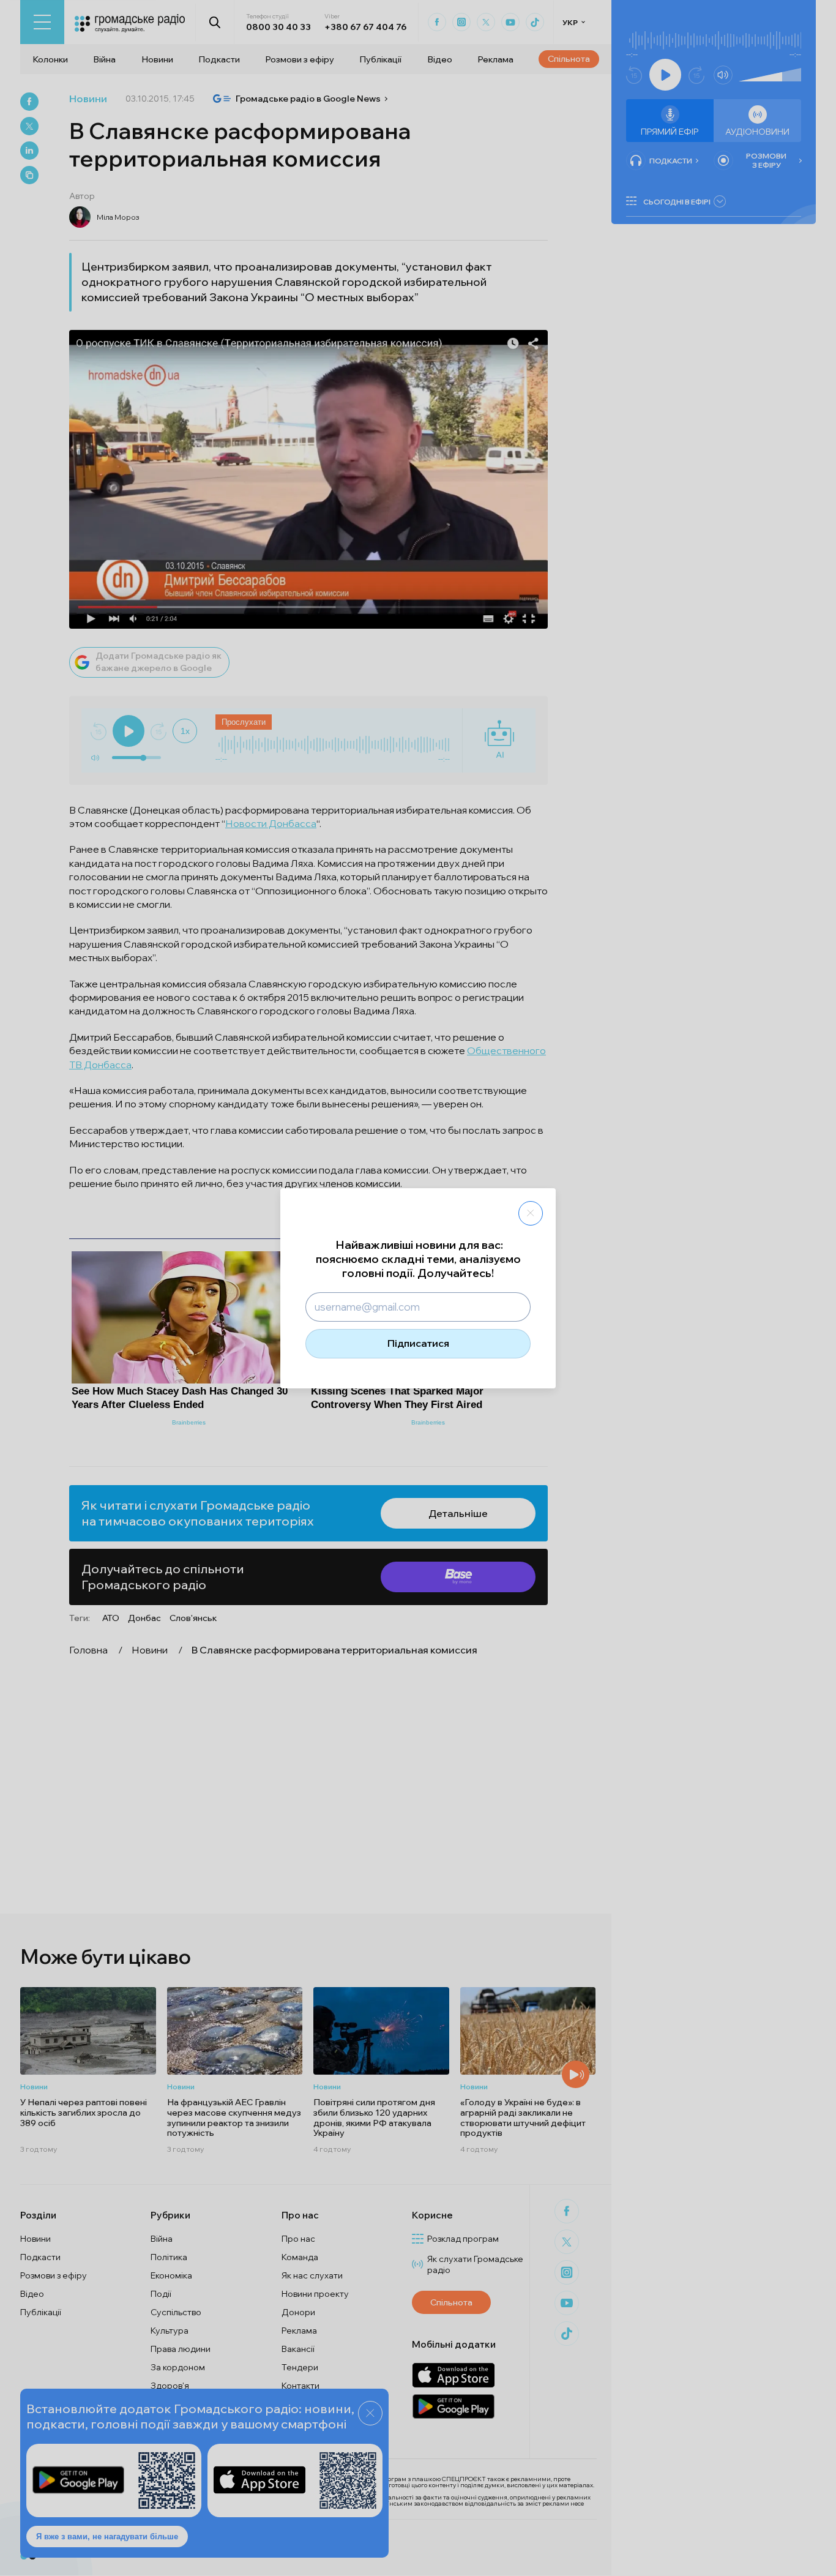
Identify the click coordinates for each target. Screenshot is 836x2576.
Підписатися (418, 1343)
